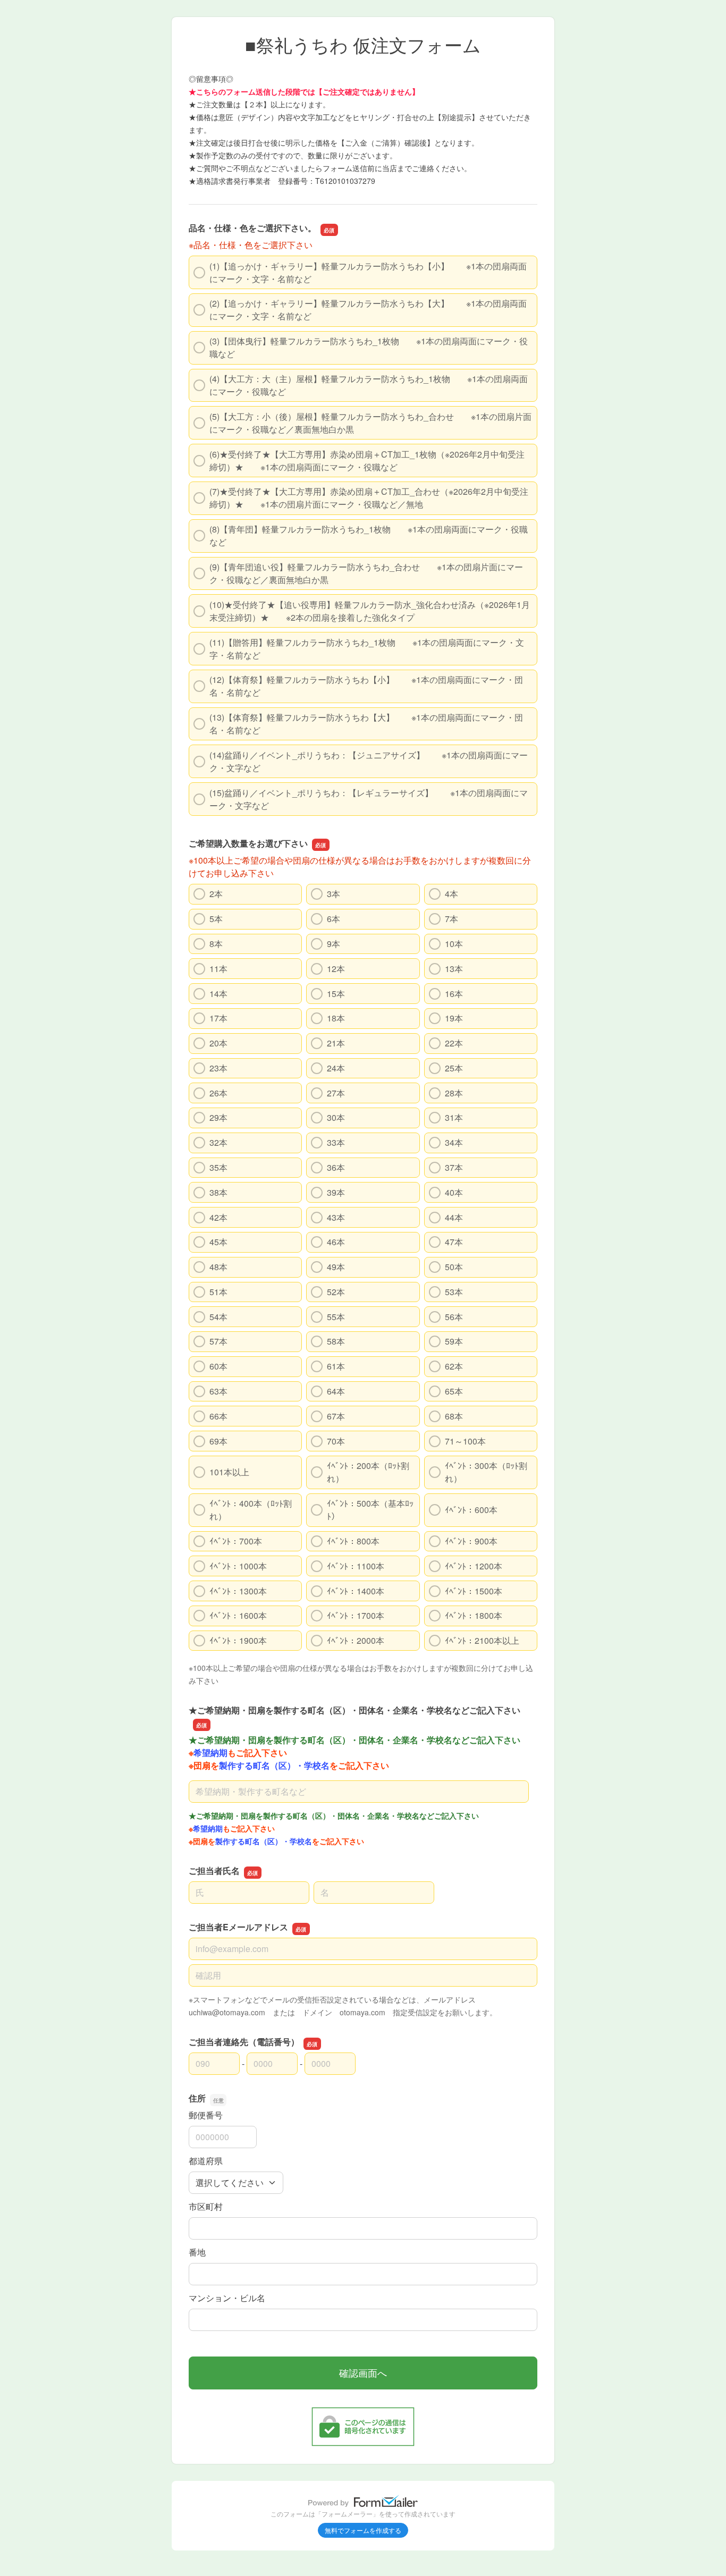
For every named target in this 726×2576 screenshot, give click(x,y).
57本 (218, 1341)
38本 (218, 1192)
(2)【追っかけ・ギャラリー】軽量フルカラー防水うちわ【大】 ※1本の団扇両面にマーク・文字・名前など (368, 310)
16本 (454, 994)
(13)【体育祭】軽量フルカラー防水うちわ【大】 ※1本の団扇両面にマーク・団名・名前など (366, 724)
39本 (336, 1192)
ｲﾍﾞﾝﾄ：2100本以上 (482, 1640)
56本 (454, 1317)
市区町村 (206, 2206)
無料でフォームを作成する (363, 2530)
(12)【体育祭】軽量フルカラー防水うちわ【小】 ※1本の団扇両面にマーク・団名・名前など (366, 686)
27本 (336, 1093)
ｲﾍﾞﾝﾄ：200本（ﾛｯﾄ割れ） (368, 1472)
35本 (218, 1167)
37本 (454, 1167)
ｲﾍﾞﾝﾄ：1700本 (356, 1615)
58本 (336, 1341)
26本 (218, 1093)
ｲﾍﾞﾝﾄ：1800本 (474, 1615)
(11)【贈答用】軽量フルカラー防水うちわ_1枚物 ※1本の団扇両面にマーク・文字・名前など (367, 649)
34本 (454, 1142)
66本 (218, 1416)
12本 (336, 969)
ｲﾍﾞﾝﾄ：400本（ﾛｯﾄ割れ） (251, 1510)
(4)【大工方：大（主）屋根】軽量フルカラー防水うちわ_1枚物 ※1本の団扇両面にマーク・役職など (369, 385)
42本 (218, 1217)
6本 (334, 919)
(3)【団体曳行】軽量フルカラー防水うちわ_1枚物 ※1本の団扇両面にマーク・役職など (369, 347)
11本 (218, 969)
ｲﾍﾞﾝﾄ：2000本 (356, 1640)
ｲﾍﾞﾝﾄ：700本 (236, 1541)
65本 (454, 1391)
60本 (218, 1366)
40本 (454, 1192)
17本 (218, 1018)
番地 (197, 2252)
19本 (454, 1018)
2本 (216, 894)
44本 (454, 1217)
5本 (216, 919)
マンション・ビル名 (227, 2298)
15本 (336, 994)
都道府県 (206, 2161)
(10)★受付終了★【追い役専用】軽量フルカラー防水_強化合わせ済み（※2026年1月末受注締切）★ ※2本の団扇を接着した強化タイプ (370, 611)
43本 (336, 1217)
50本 (454, 1267)
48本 (218, 1267)
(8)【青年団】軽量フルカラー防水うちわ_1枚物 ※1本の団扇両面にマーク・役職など (369, 535)
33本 (336, 1142)
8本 (216, 944)
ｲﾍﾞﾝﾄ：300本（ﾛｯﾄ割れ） (486, 1472)
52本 (336, 1292)
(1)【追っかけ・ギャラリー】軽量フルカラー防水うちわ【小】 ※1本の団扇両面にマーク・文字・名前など (368, 272)
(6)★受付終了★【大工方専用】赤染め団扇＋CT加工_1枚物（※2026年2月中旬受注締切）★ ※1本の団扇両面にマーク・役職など (367, 461)
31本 (454, 1117)
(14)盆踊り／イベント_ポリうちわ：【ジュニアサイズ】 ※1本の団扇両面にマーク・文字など (369, 761)
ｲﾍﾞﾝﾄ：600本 (471, 1510)
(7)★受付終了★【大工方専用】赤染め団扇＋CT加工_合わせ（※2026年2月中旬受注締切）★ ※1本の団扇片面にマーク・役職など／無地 (369, 498)
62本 (454, 1366)
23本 (218, 1068)
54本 (218, 1317)
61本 (336, 1366)
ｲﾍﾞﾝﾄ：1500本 (474, 1591)
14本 (218, 994)
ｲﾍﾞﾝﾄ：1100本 (356, 1566)
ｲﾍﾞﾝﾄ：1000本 (238, 1566)
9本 (334, 944)
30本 (336, 1117)
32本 (218, 1142)
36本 (336, 1167)
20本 (218, 1043)
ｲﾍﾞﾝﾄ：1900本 (238, 1640)
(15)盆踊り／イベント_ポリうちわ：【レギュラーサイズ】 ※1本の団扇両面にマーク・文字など (369, 799)
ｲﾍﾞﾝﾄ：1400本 (356, 1591)
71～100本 (465, 1441)
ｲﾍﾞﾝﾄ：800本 (353, 1541)
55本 (336, 1317)
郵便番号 (206, 2115)
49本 (336, 1267)
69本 (218, 1441)
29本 (218, 1117)
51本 (218, 1292)
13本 (454, 969)
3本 (334, 894)
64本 (336, 1391)
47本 (454, 1242)
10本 (454, 944)
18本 (336, 1018)
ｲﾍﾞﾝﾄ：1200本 (474, 1566)
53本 (454, 1292)
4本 (451, 894)
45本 (218, 1242)
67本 (336, 1416)
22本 (454, 1043)
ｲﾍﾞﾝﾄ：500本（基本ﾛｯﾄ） (370, 1510)
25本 (454, 1068)
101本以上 (229, 1472)
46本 (336, 1242)
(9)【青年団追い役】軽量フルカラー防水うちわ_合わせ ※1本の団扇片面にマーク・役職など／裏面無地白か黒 (366, 573)
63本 (218, 1391)
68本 (454, 1416)
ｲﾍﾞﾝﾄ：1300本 (238, 1591)
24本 (336, 1068)
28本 (454, 1093)
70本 (336, 1441)
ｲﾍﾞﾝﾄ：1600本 (238, 1615)
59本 (454, 1341)
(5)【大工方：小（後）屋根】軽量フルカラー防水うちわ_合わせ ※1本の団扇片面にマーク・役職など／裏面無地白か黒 (370, 423)
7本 (451, 919)
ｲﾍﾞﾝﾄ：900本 (471, 1541)
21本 (336, 1043)
